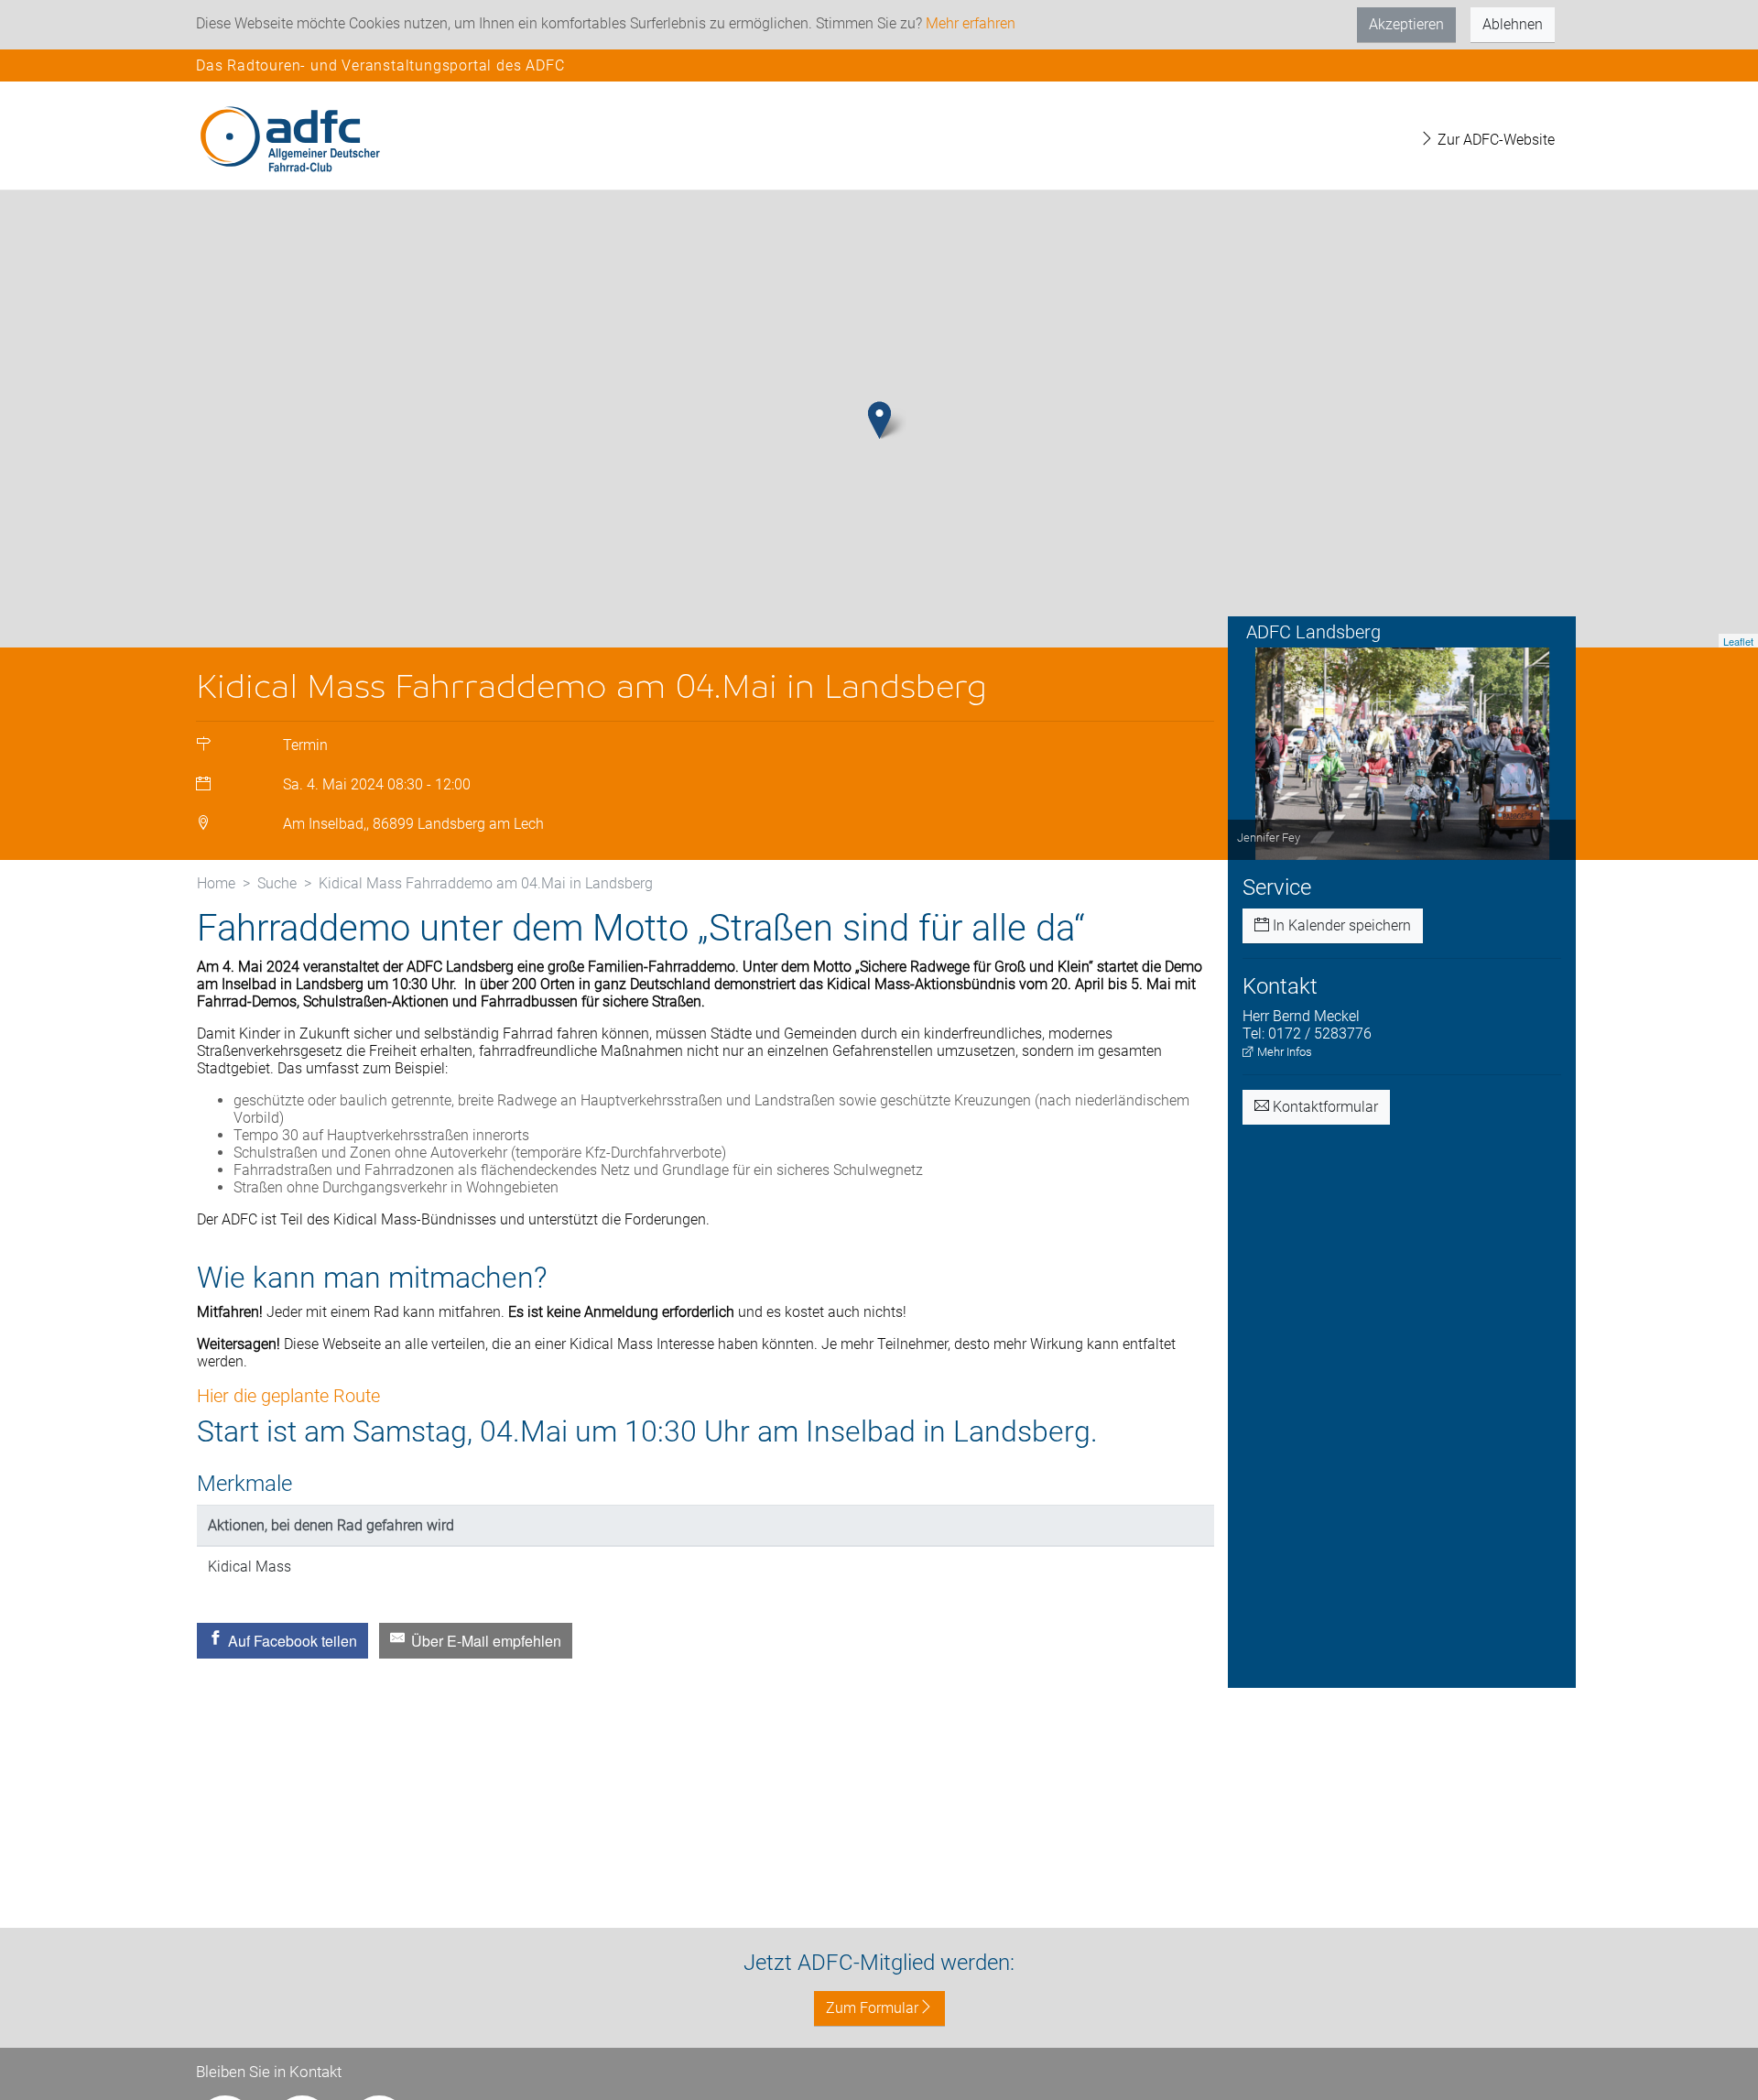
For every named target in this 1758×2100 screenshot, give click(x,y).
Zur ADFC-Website (1494, 140)
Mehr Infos (1283, 1052)
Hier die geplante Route (288, 1396)
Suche (277, 883)
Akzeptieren (1406, 24)
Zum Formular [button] (872, 2008)
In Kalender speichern (1340, 925)
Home (216, 883)
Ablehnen (1513, 24)
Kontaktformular (1324, 1107)
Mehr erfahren (971, 23)
